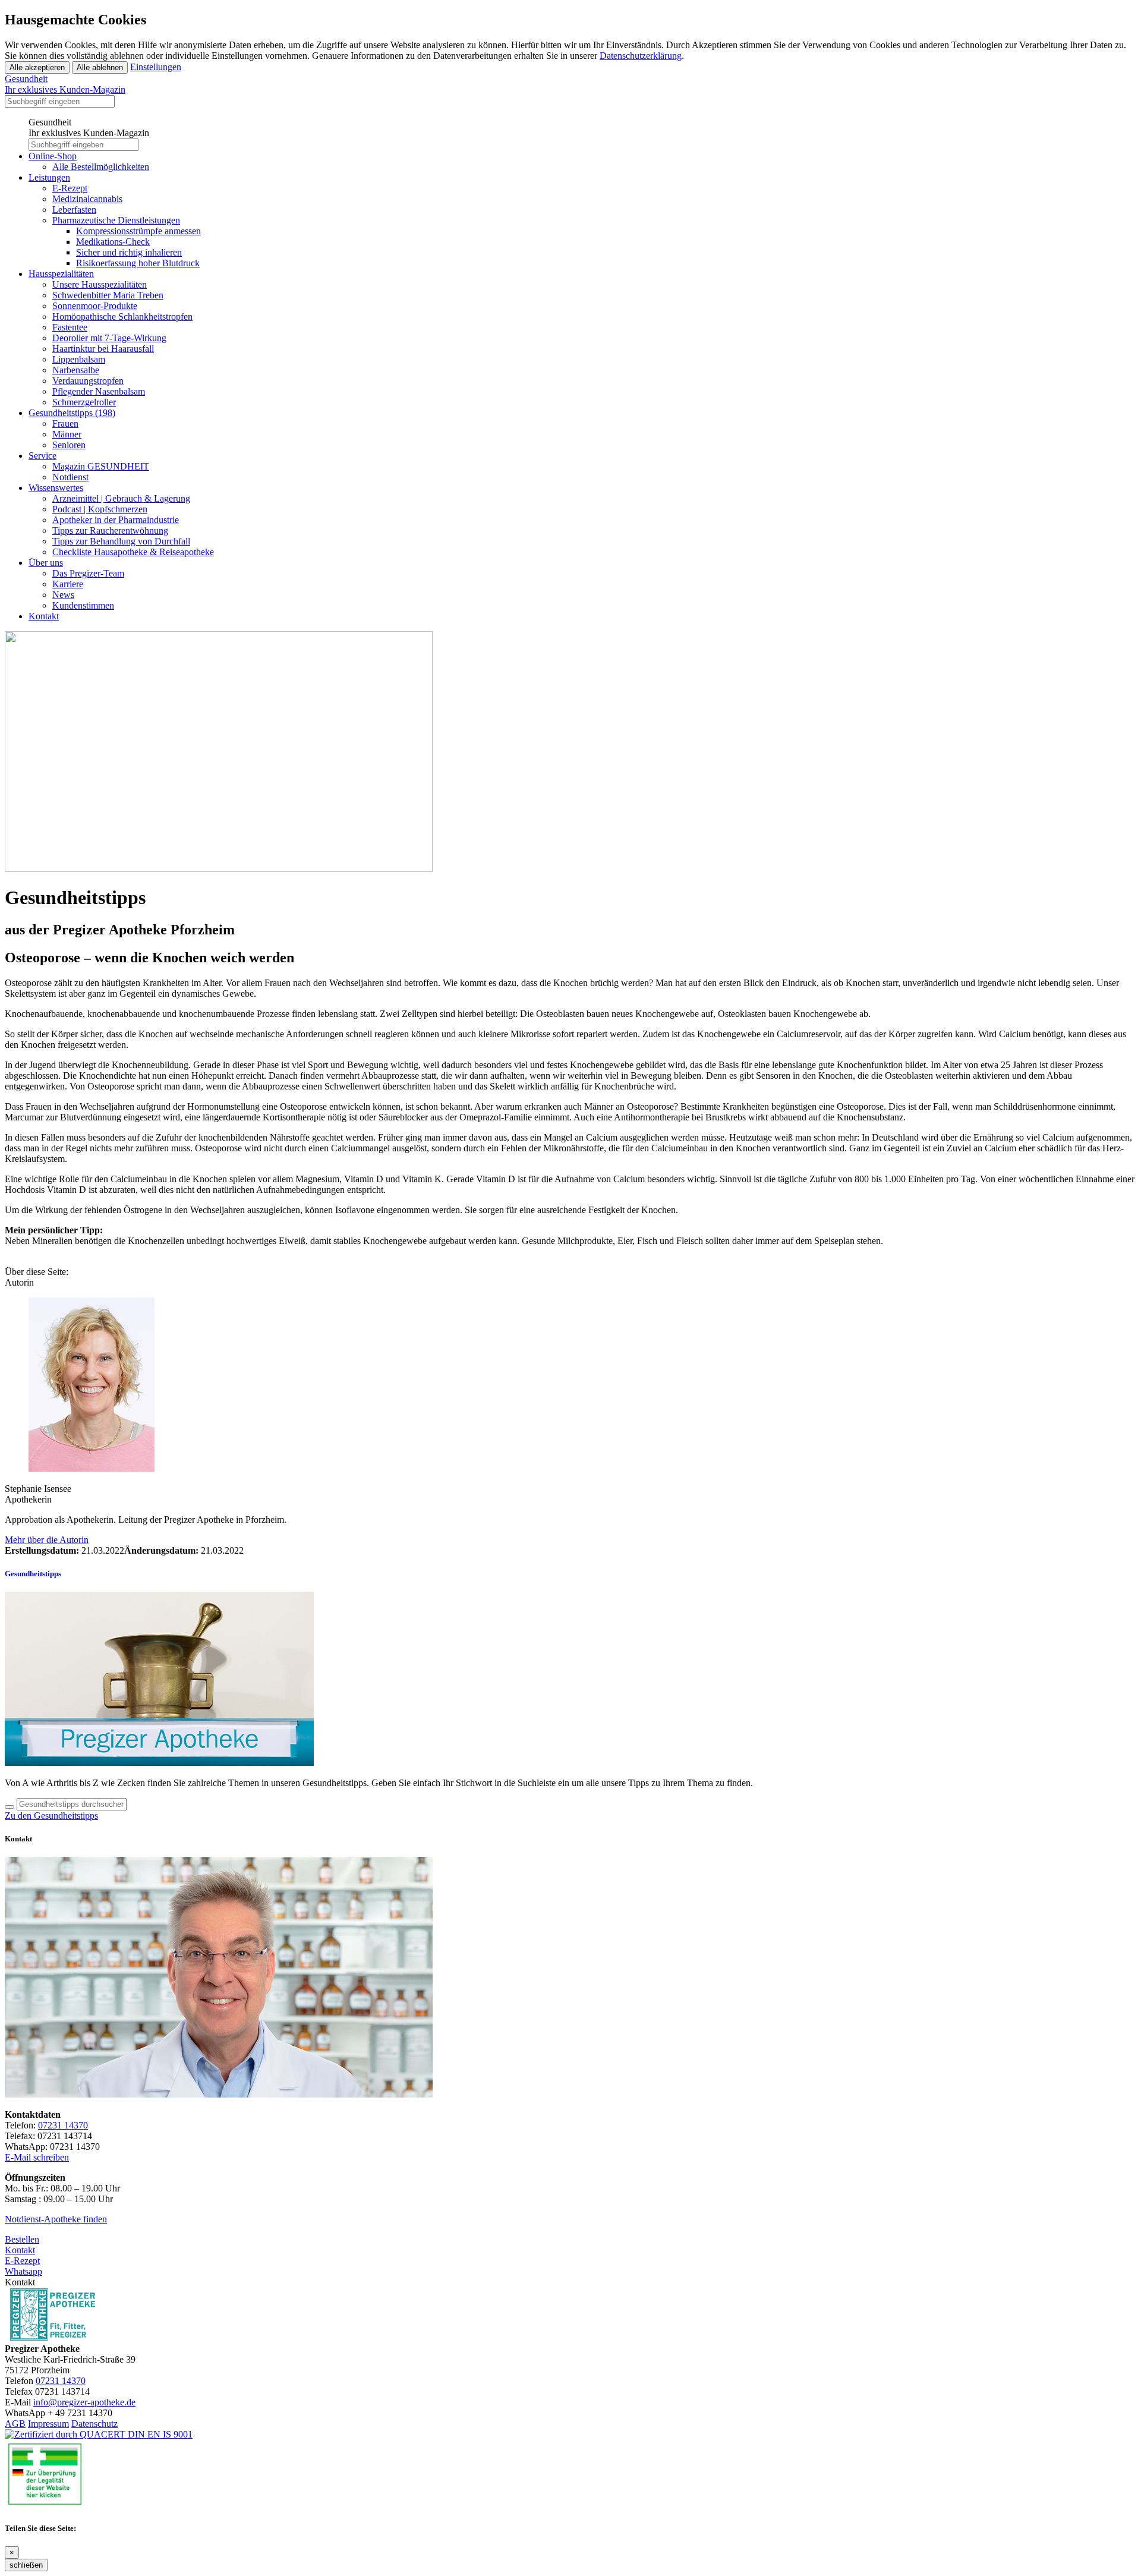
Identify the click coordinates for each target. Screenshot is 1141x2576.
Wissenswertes (56, 488)
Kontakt (44, 616)
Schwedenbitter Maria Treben (108, 295)
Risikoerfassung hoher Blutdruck (138, 263)
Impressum (48, 2424)
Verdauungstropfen (88, 381)
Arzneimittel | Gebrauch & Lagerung (121, 498)
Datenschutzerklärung (641, 56)
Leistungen (49, 177)
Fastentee (70, 327)
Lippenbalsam (79, 359)
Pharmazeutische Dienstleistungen (116, 220)
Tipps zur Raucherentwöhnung (110, 530)
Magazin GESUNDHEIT (101, 466)
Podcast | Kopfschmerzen (100, 509)
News (63, 595)
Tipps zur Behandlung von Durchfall (121, 541)
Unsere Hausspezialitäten (100, 284)
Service (42, 456)
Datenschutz (94, 2424)
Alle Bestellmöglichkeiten (101, 167)
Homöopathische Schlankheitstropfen (122, 317)
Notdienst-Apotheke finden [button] (56, 2219)
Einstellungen (156, 67)
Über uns (46, 563)
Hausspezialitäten (61, 274)
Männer (67, 434)
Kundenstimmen (83, 605)
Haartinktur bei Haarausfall (103, 349)
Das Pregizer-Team (88, 573)
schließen (26, 2565)
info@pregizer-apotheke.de (84, 2402)
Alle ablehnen (100, 67)
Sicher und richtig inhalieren (129, 252)
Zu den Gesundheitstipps (51, 1816)
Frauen (65, 423)
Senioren (69, 445)
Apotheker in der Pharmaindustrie (116, 520)
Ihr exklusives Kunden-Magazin (65, 84)
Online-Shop (53, 156)
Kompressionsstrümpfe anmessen (138, 231)
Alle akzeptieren (37, 67)
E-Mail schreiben (37, 2157)
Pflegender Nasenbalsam (99, 391)
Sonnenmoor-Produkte (95, 306)
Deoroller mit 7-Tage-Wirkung (109, 338)
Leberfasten (74, 210)
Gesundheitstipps (72, 413)
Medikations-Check (113, 242)
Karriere (68, 584)
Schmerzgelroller (84, 402)
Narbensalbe (76, 370)
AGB (15, 2424)
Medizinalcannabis (87, 199)
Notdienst (70, 477)
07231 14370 (63, 2125)
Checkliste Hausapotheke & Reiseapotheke (133, 552)
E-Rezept (70, 188)
